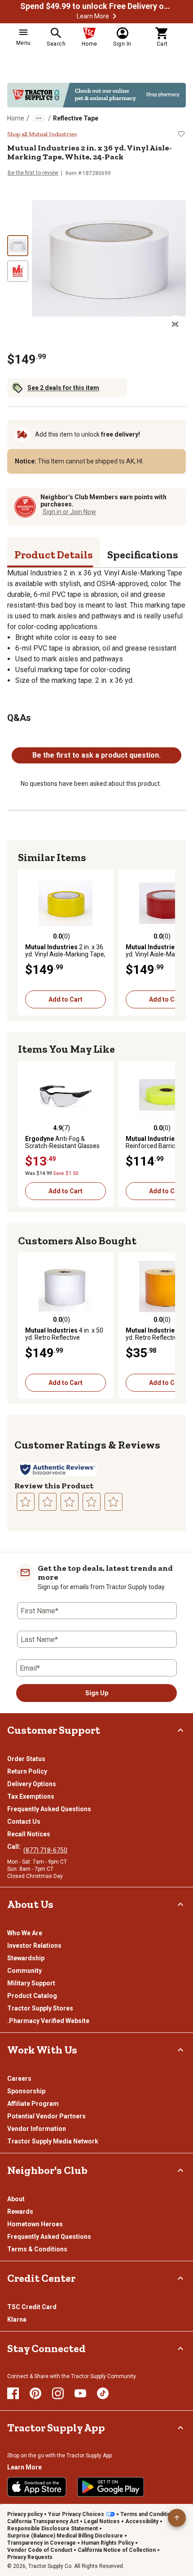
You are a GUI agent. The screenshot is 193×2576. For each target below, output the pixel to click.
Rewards (20, 2212)
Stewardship (26, 1958)
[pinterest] (35, 2393)
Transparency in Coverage (42, 2543)
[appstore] (37, 2487)
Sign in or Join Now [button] (69, 512)
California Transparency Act (43, 2521)
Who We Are (25, 1933)
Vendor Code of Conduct (40, 2550)
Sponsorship (26, 2091)
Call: (15, 1847)
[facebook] (13, 2393)
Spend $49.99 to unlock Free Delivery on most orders (96, 6)
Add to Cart (66, 999)
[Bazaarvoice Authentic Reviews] (58, 1470)
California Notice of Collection (117, 2550)
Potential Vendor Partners (46, 2116)
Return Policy (27, 1771)
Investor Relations (34, 1946)
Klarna (17, 2319)
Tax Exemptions (31, 1796)
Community (24, 1971)
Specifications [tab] (143, 555)
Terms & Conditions (37, 2249)
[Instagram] (58, 2393)
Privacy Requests (30, 2557)
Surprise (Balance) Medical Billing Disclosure (65, 2536)
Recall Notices (29, 1834)
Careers (19, 2079)
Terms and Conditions (149, 2514)
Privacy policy (25, 2514)
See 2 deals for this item (63, 388)
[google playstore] (111, 2487)
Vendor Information (37, 2129)
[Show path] (39, 118)
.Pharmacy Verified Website (48, 2021)
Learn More (93, 16)
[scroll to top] (177, 2518)
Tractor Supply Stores (40, 2008)
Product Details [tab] (54, 555)
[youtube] (80, 2393)
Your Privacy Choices (76, 2514)
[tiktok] (103, 2393)
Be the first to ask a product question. (96, 755)
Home (16, 118)
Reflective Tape (76, 118)
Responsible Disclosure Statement (53, 2529)
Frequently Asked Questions (49, 1809)
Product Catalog (32, 1996)
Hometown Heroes (35, 2224)
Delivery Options (32, 1784)
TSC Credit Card (32, 2307)
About (16, 2199)
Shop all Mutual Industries (42, 134)
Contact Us (24, 1822)
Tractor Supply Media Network (53, 2141)
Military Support (31, 1983)
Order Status (26, 1759)
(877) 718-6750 (45, 1850)
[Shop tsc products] (96, 95)
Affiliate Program (33, 2104)
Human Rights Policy (107, 2543)
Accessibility (142, 2521)
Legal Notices (102, 2521)
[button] (114, 16)
